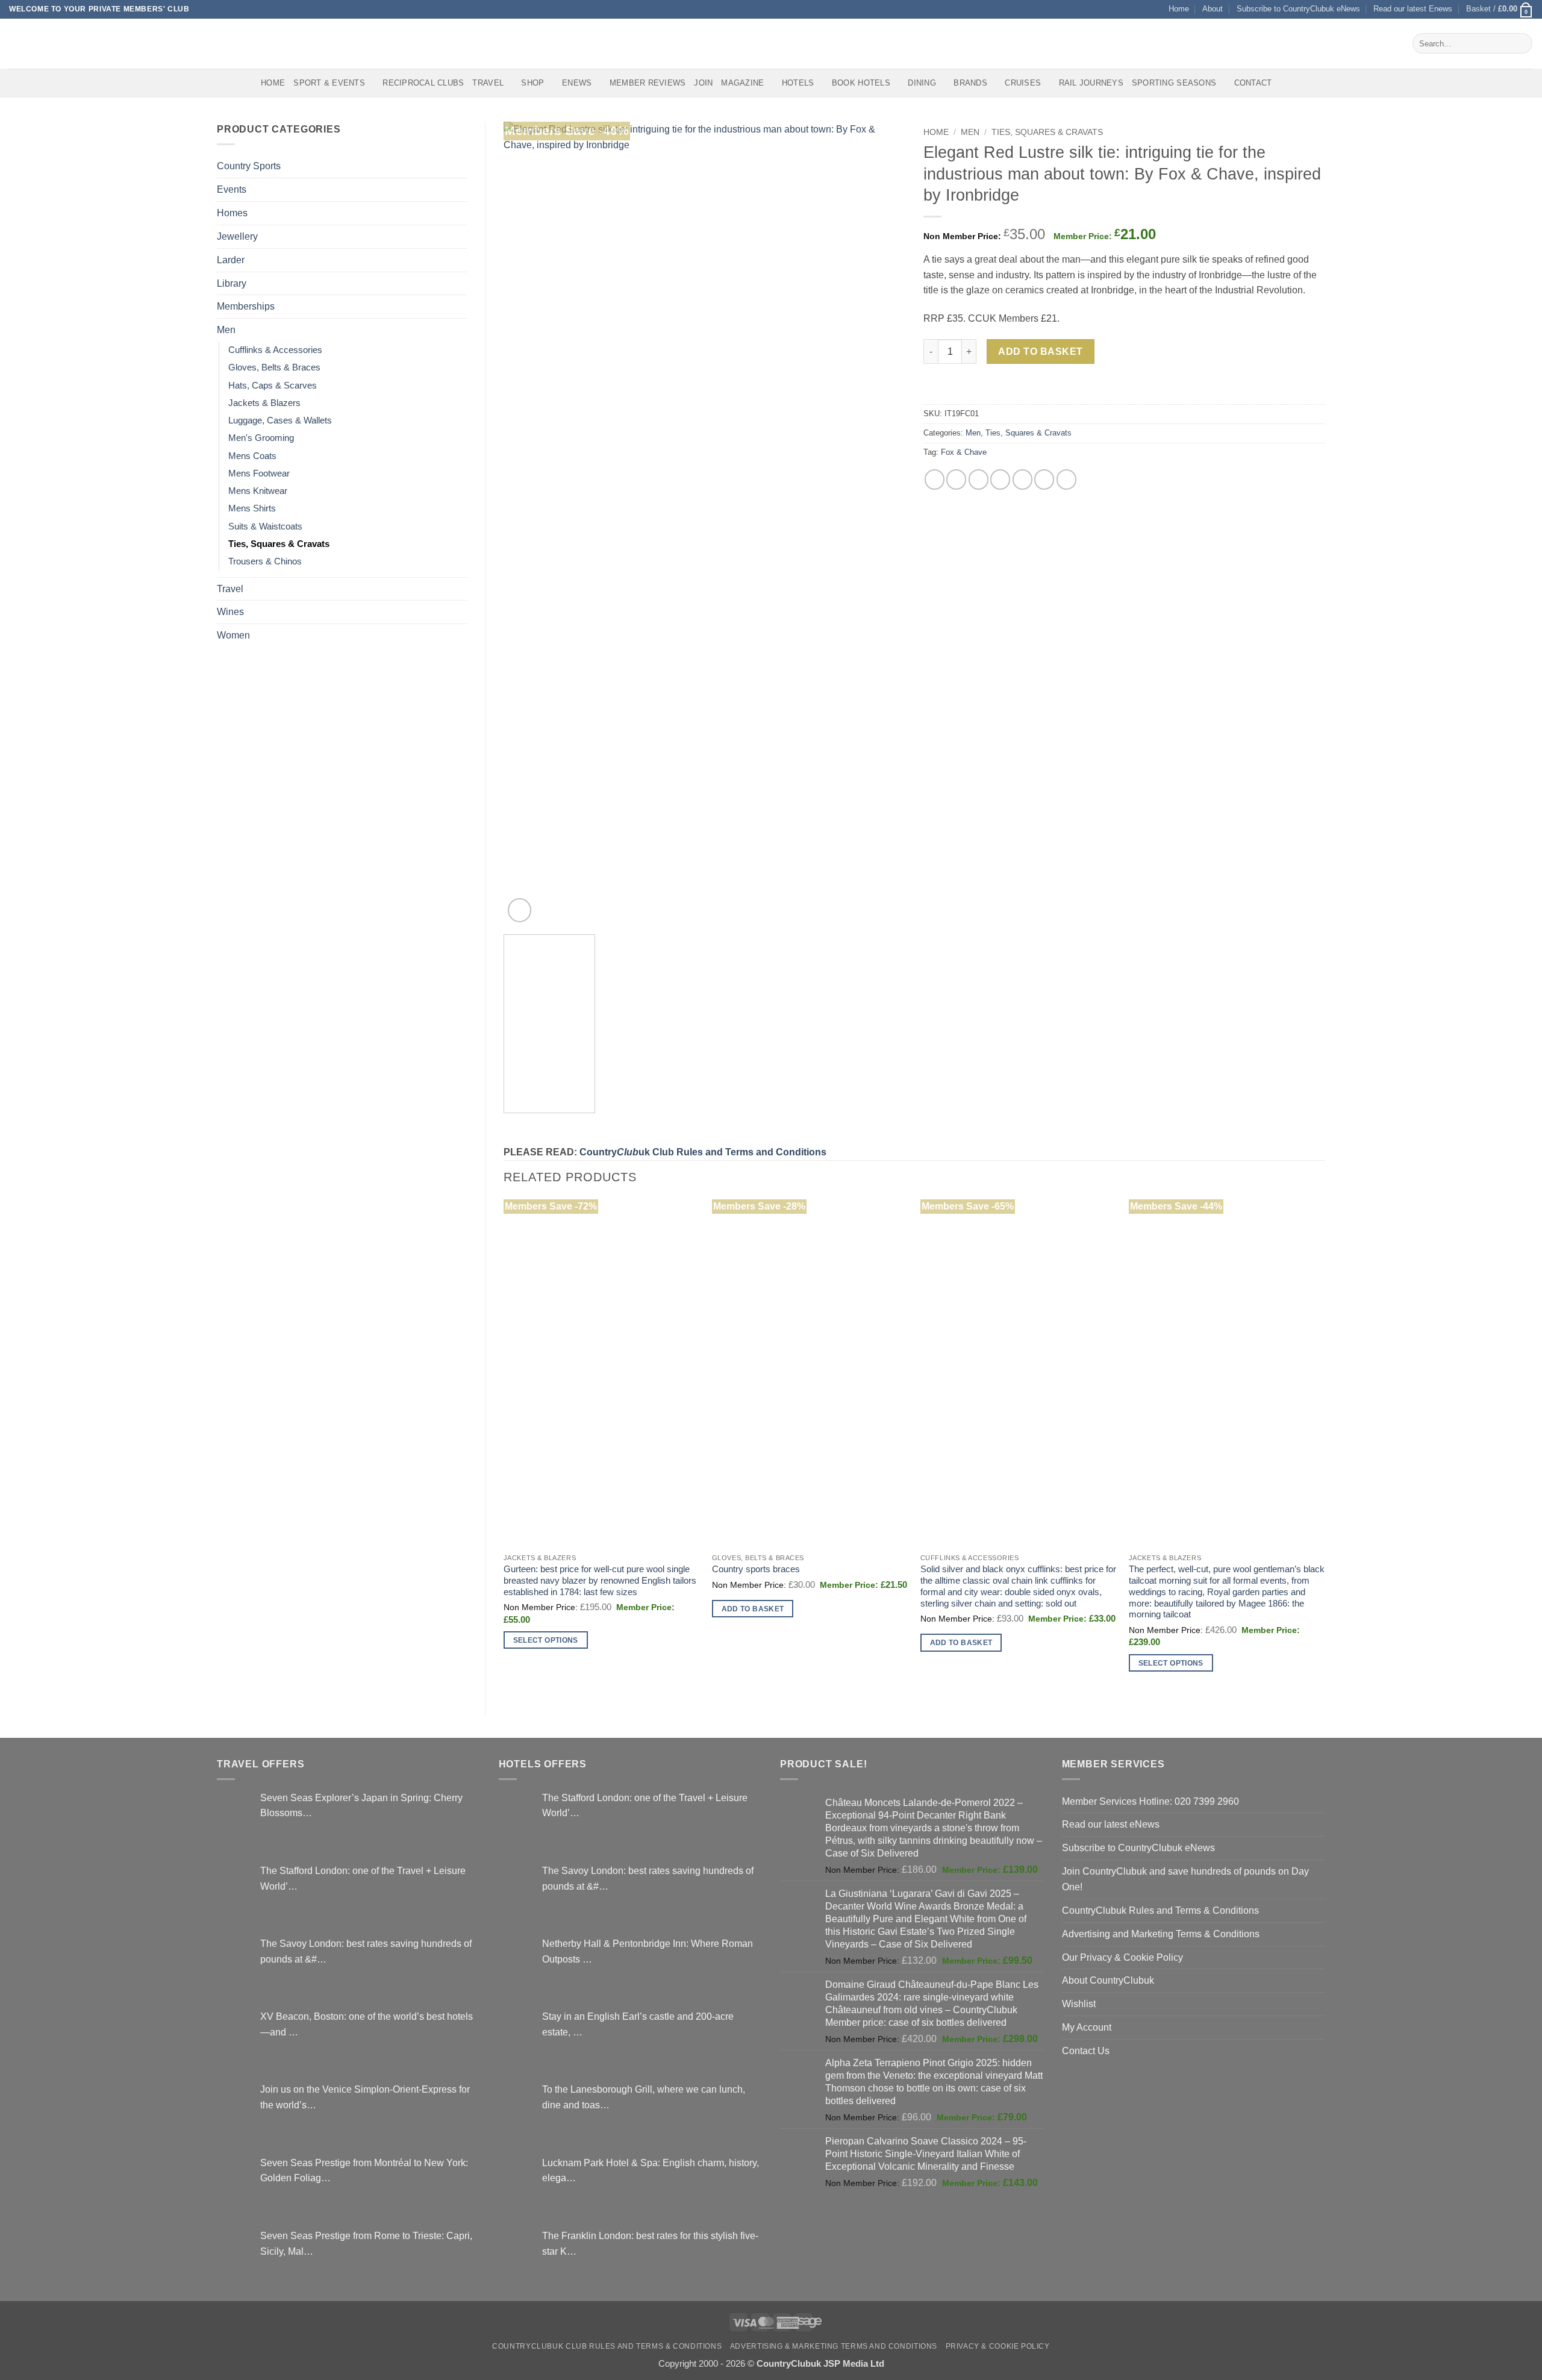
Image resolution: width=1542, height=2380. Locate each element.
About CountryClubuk (1108, 1980)
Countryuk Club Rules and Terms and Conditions (703, 1152)
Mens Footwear (259, 473)
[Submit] (1521, 43)
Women (233, 635)
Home (1179, 9)
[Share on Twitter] (956, 479)
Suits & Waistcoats (265, 526)
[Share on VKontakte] (1022, 479)
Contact (1253, 83)
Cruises (1023, 83)
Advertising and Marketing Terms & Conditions (1161, 1934)
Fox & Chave (964, 452)
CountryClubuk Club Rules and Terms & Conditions (607, 2346)
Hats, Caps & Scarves (273, 386)
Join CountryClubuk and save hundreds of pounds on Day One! (1185, 1879)
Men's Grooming (261, 438)
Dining (922, 83)
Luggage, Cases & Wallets (280, 420)
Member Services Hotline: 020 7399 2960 (1150, 1801)
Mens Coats (252, 456)
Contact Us (1086, 2050)
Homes (232, 213)
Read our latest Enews (1413, 9)
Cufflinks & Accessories (275, 350)
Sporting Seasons (1174, 83)
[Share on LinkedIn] (1044, 479)
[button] (1500, 9)
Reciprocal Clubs (423, 83)
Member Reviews (648, 83)
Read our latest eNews (1111, 1824)
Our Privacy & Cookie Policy (1122, 1957)
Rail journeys (1091, 83)
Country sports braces (756, 1569)
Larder (231, 260)
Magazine (742, 83)
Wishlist (1079, 2004)
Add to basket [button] (753, 1609)
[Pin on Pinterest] (1000, 479)
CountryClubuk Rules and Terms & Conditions (1160, 1910)
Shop (532, 83)
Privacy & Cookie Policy (998, 2346)
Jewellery (237, 236)
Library (232, 283)
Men (226, 330)
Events (232, 189)
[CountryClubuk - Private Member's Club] (60, 43)
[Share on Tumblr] (1066, 479)
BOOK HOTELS (861, 83)
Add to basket (1040, 351)
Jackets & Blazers (264, 403)
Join (703, 83)
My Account (1087, 2027)
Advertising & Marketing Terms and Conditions (834, 2346)
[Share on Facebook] (935, 479)
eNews (577, 83)
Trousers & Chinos (265, 561)
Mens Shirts (252, 508)
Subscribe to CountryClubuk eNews (1298, 9)
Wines (230, 611)
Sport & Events (329, 83)
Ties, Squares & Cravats (279, 544)
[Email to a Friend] (979, 479)
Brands (970, 83)
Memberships (246, 306)
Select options (546, 1640)
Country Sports (249, 166)
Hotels (798, 83)
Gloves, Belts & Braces (274, 367)
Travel (488, 83)
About (1213, 9)
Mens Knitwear (258, 491)
